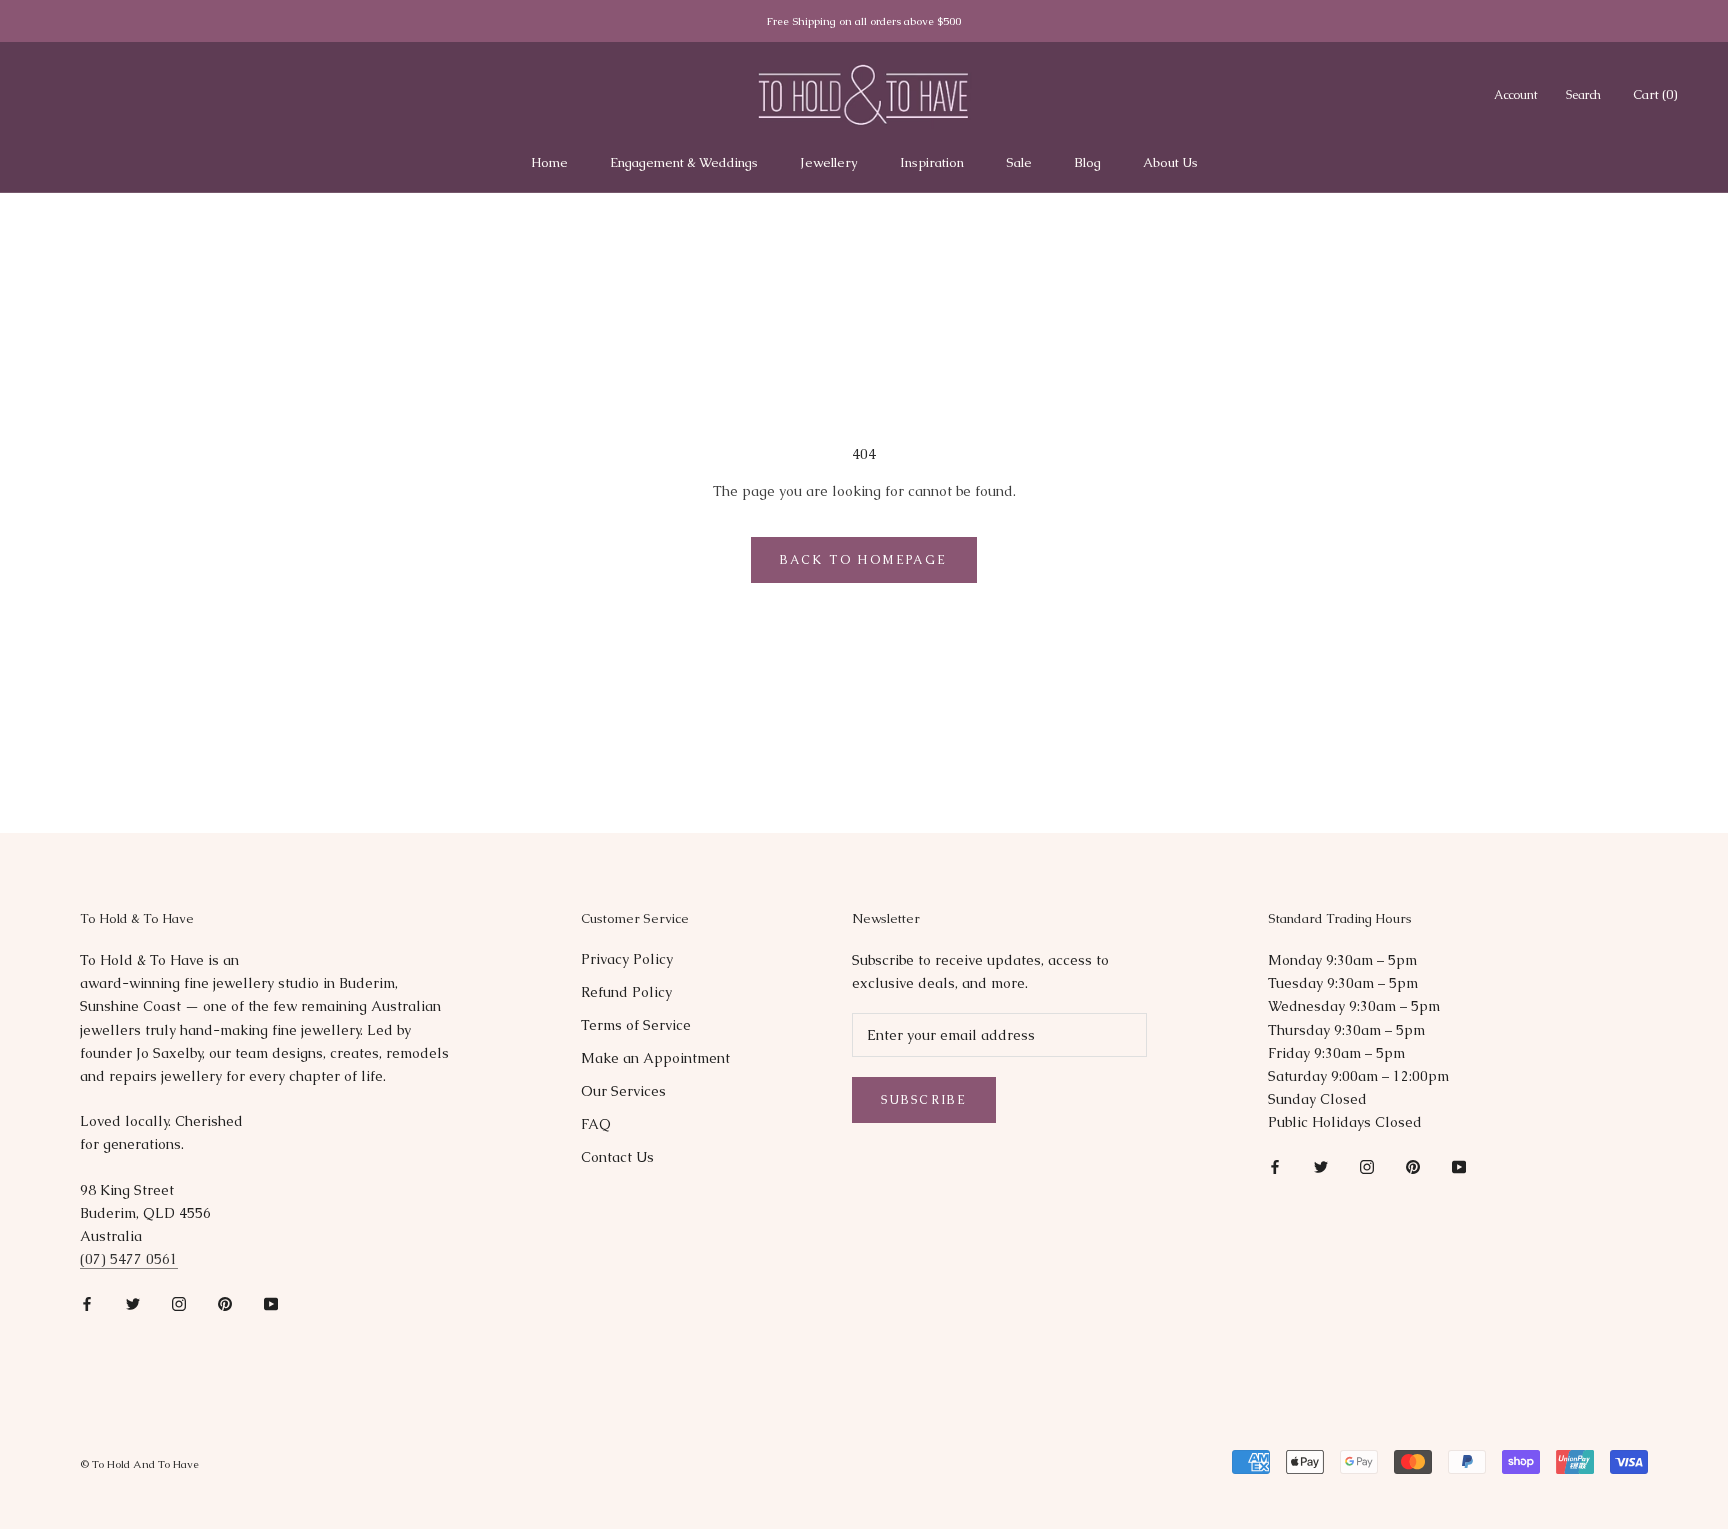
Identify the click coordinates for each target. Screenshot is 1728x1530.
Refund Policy (626, 992)
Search (1583, 95)
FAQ (596, 1124)
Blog (1087, 163)
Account (1516, 95)
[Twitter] (133, 1302)
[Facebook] (87, 1302)
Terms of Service (636, 1025)
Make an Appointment (655, 1058)
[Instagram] (179, 1302)
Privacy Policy (627, 959)
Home (549, 163)
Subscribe (924, 1100)
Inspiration (932, 163)
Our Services (623, 1091)
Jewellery (829, 163)
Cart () (1655, 94)
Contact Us (617, 1157)
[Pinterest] (225, 1302)
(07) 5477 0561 (129, 1259)
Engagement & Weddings (684, 163)
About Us (1170, 163)
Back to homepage (863, 560)
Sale (1019, 163)
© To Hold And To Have (139, 1464)
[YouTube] (271, 1302)
